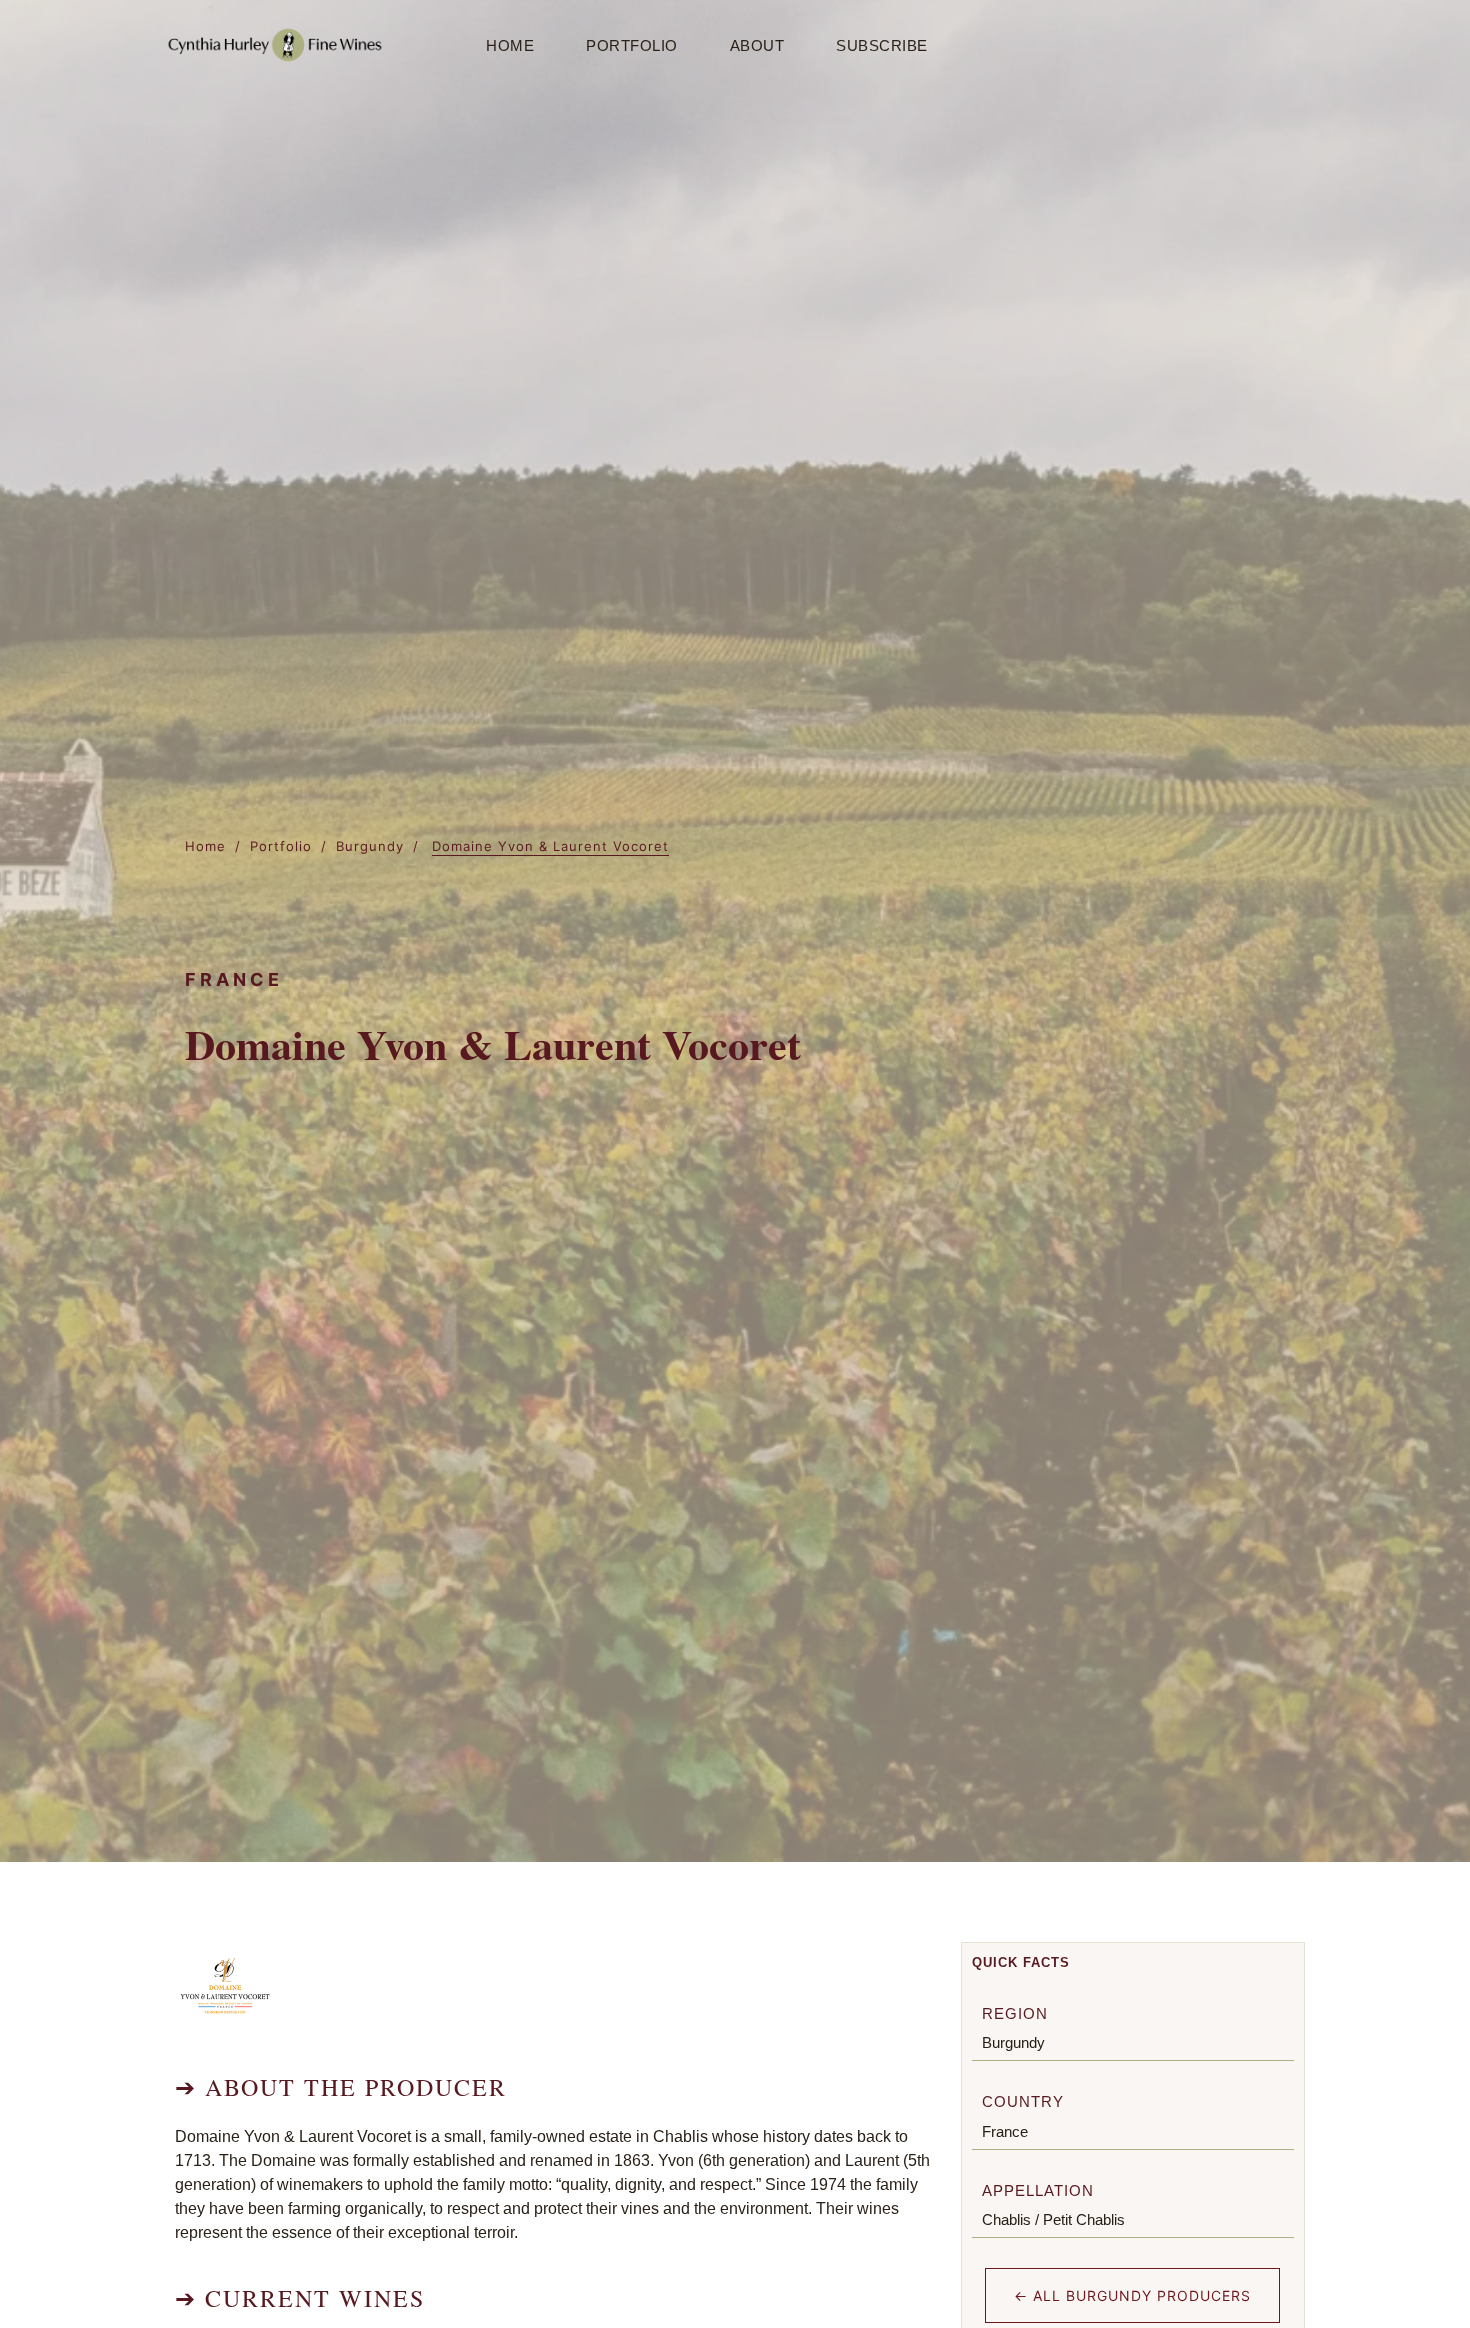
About (757, 45)
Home (510, 45)
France (1005, 2131)
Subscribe (882, 45)
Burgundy (370, 846)
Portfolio (632, 45)
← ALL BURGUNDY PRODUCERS (1132, 2295)
